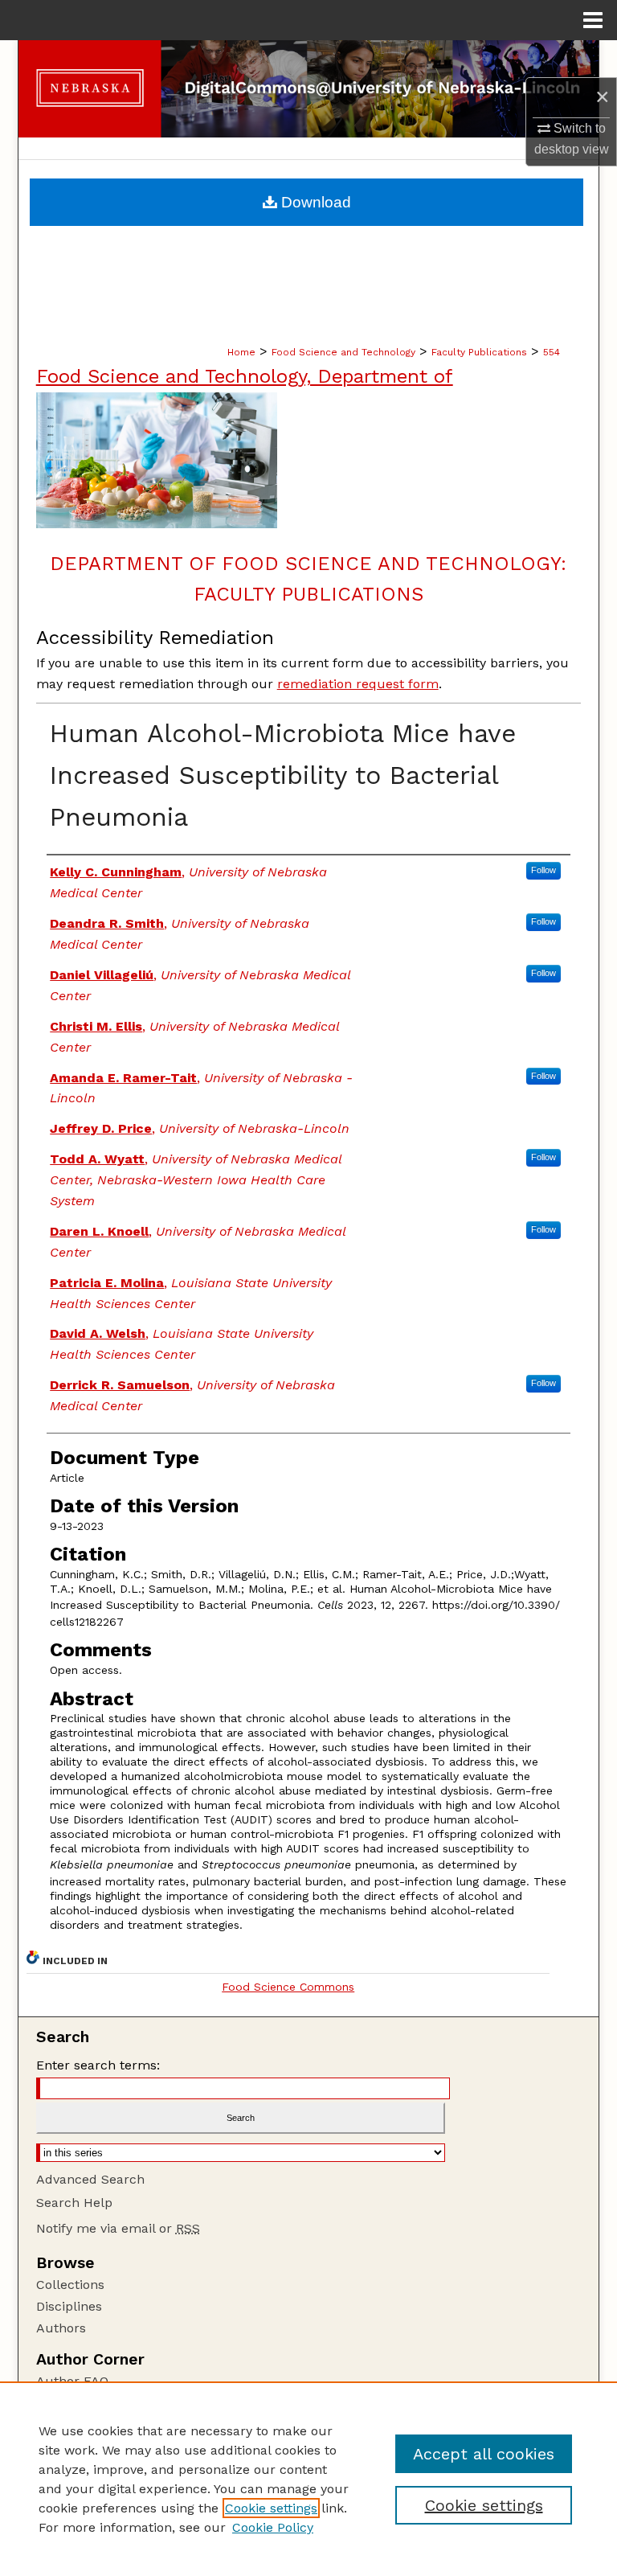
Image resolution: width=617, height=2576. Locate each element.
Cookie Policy (273, 2527)
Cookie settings (271, 2508)
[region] (308, 2479)
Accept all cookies (484, 2454)
